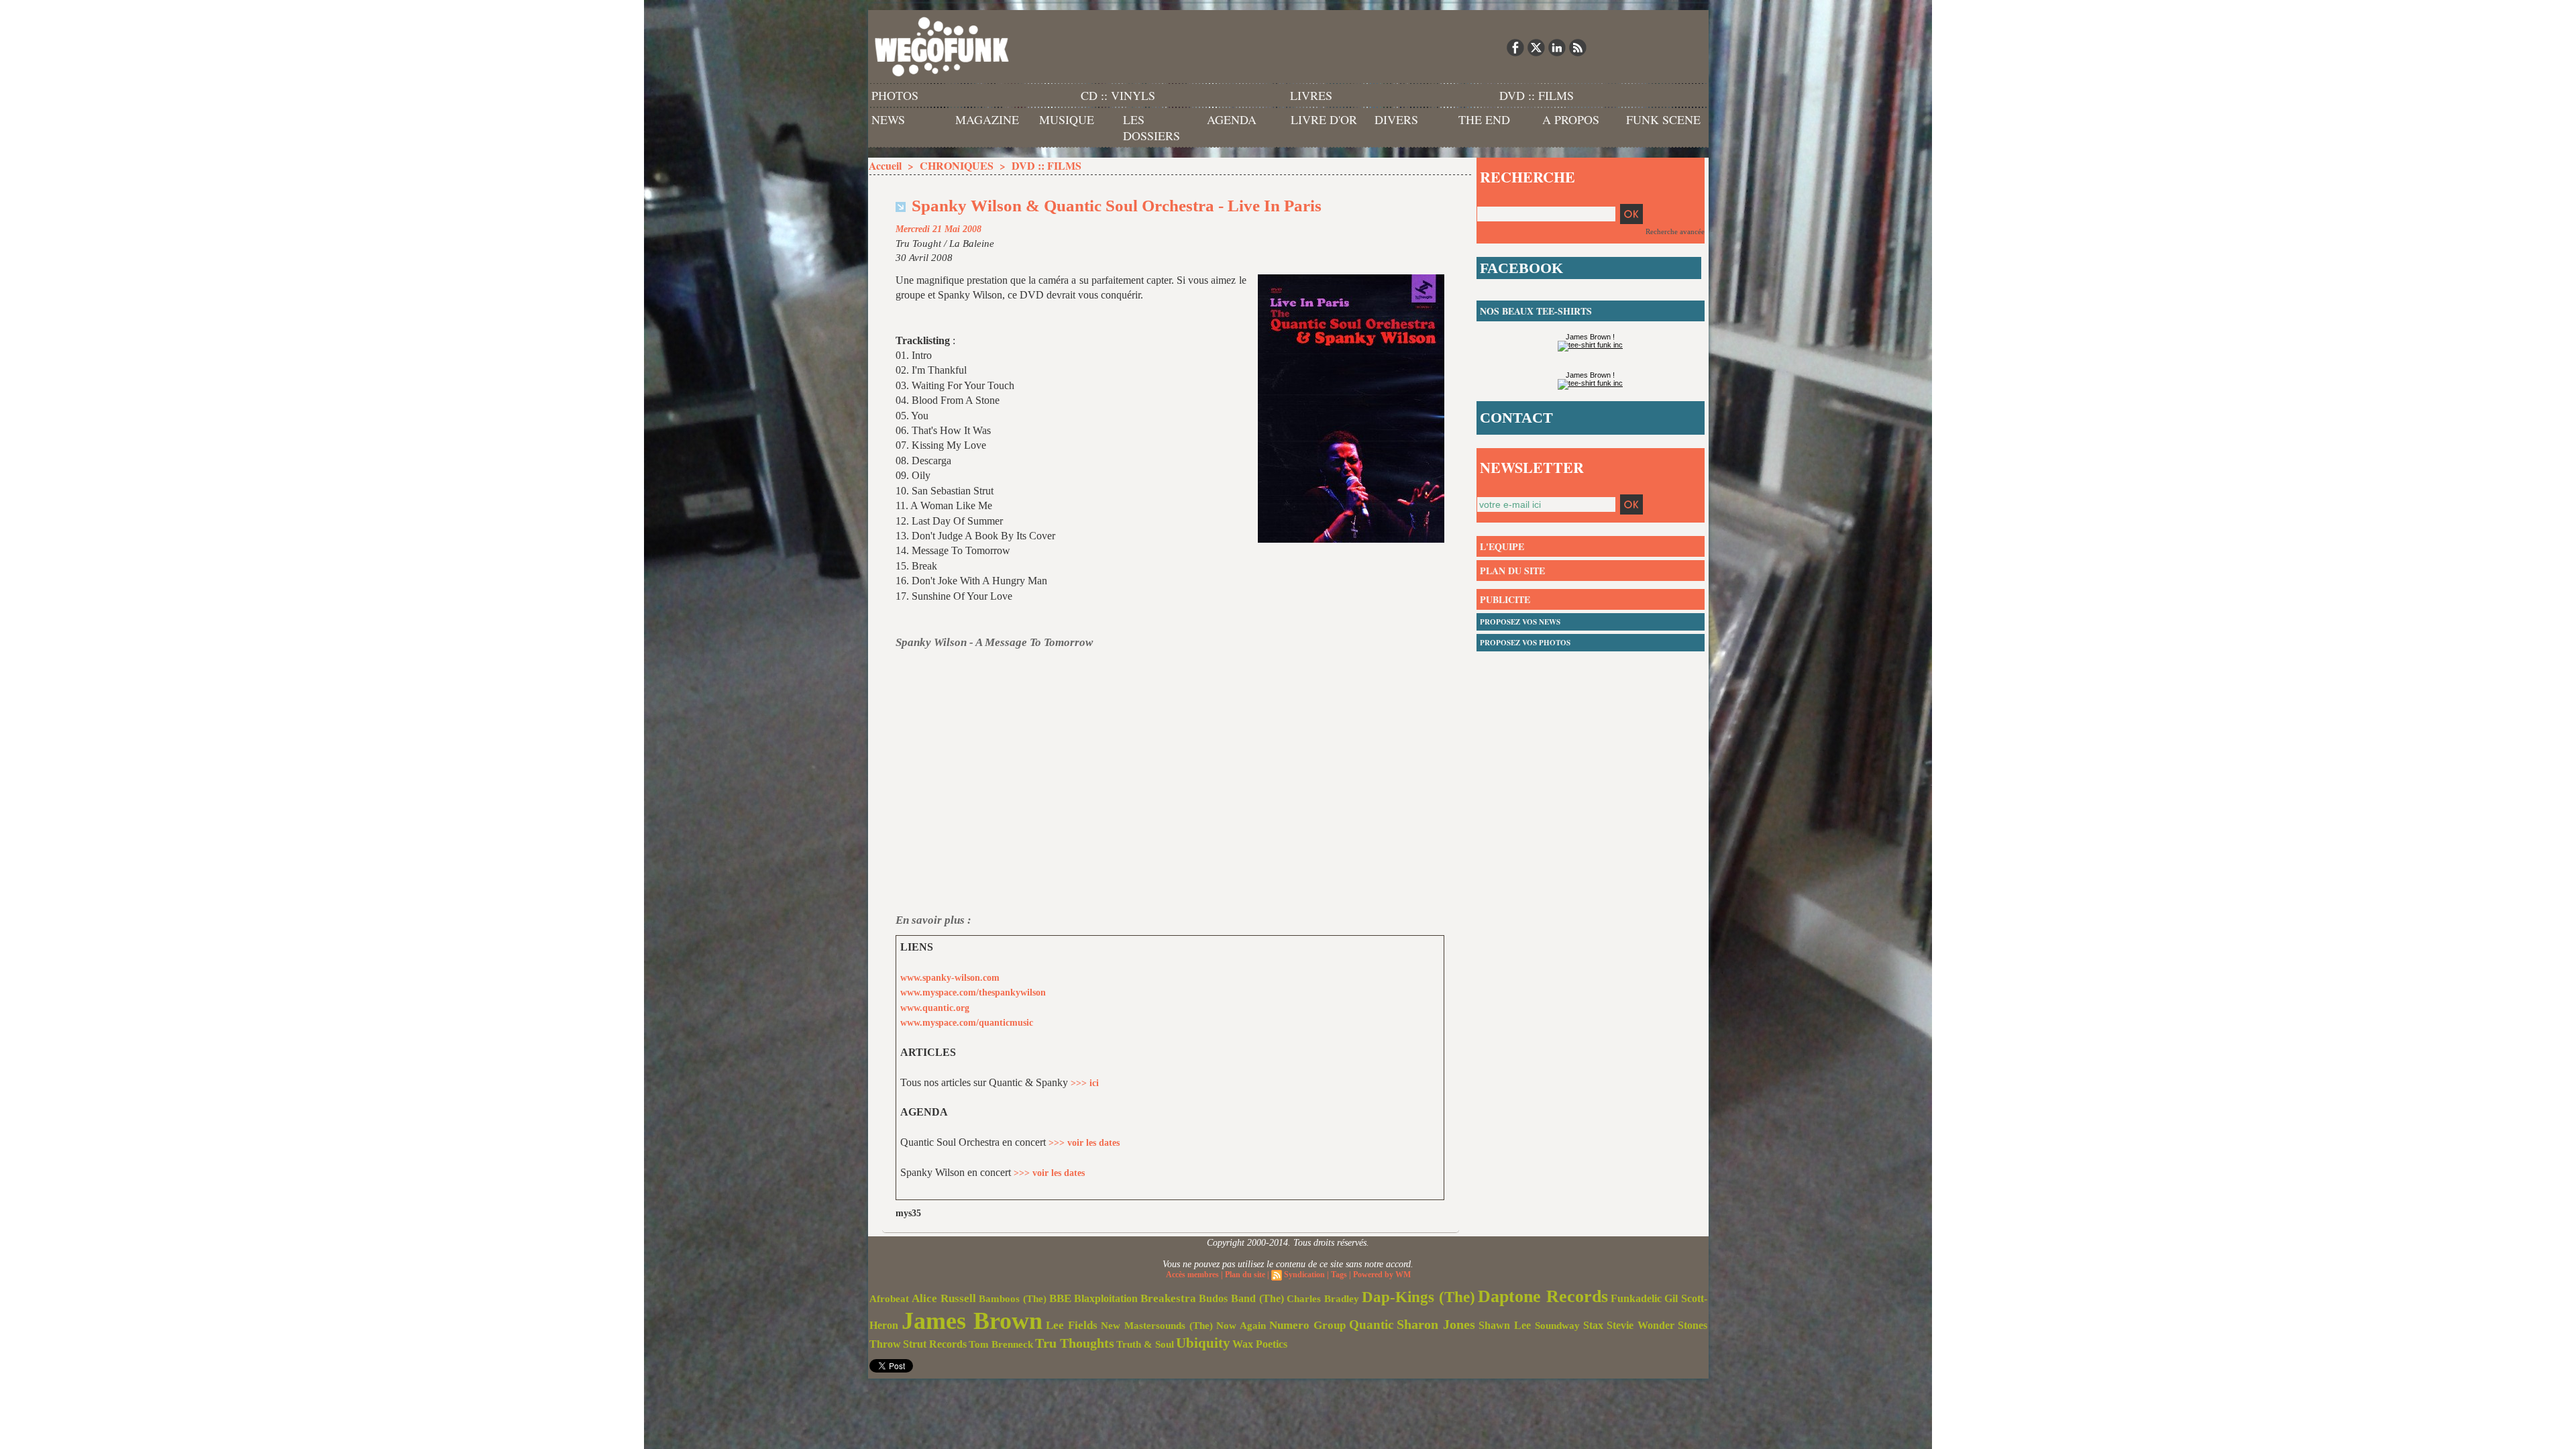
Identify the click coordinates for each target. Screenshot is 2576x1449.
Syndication (1304, 1275)
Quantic (1371, 1325)
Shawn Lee (1505, 1325)
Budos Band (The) (1241, 1298)
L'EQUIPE (1502, 546)
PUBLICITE (1505, 599)
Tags (1339, 1275)
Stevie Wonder (1641, 1326)
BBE (1060, 1298)
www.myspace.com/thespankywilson (973, 992)
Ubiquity (1203, 1343)
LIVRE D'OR (1324, 119)
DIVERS (1396, 119)
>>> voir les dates (1084, 1143)
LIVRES (1311, 95)
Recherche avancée (1675, 231)
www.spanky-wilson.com (950, 978)
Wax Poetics (1260, 1344)
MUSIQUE (1067, 119)
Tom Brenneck (1001, 1344)
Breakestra (1168, 1298)
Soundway (1557, 1325)
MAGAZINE (987, 119)
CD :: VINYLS (1118, 95)
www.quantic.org (935, 1008)
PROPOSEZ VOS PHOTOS (1525, 643)
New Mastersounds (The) (1157, 1326)
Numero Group (1307, 1325)
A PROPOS (1571, 119)
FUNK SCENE (1663, 119)
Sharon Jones (1436, 1324)
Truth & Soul (1145, 1344)
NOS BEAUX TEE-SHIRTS (1536, 311)
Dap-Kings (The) (1418, 1297)
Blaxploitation (1106, 1299)
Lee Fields (1072, 1325)
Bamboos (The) (1013, 1298)
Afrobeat (889, 1299)
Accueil (885, 165)
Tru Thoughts (1075, 1343)
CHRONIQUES (957, 165)
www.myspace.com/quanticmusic (967, 1023)
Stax (1593, 1325)
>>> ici (1085, 1083)
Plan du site (1245, 1275)
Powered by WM (1382, 1275)
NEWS (888, 119)
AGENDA (1232, 119)
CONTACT (1516, 418)
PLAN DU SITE (1512, 571)
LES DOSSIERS (1151, 127)
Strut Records (935, 1344)
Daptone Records (1543, 1296)
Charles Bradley (1323, 1299)
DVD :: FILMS (1537, 95)
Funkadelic (1636, 1298)
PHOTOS (895, 95)
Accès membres (1192, 1275)
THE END (1484, 119)
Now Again (1241, 1325)
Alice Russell (944, 1298)
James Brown (972, 1321)
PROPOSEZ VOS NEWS (1520, 622)
